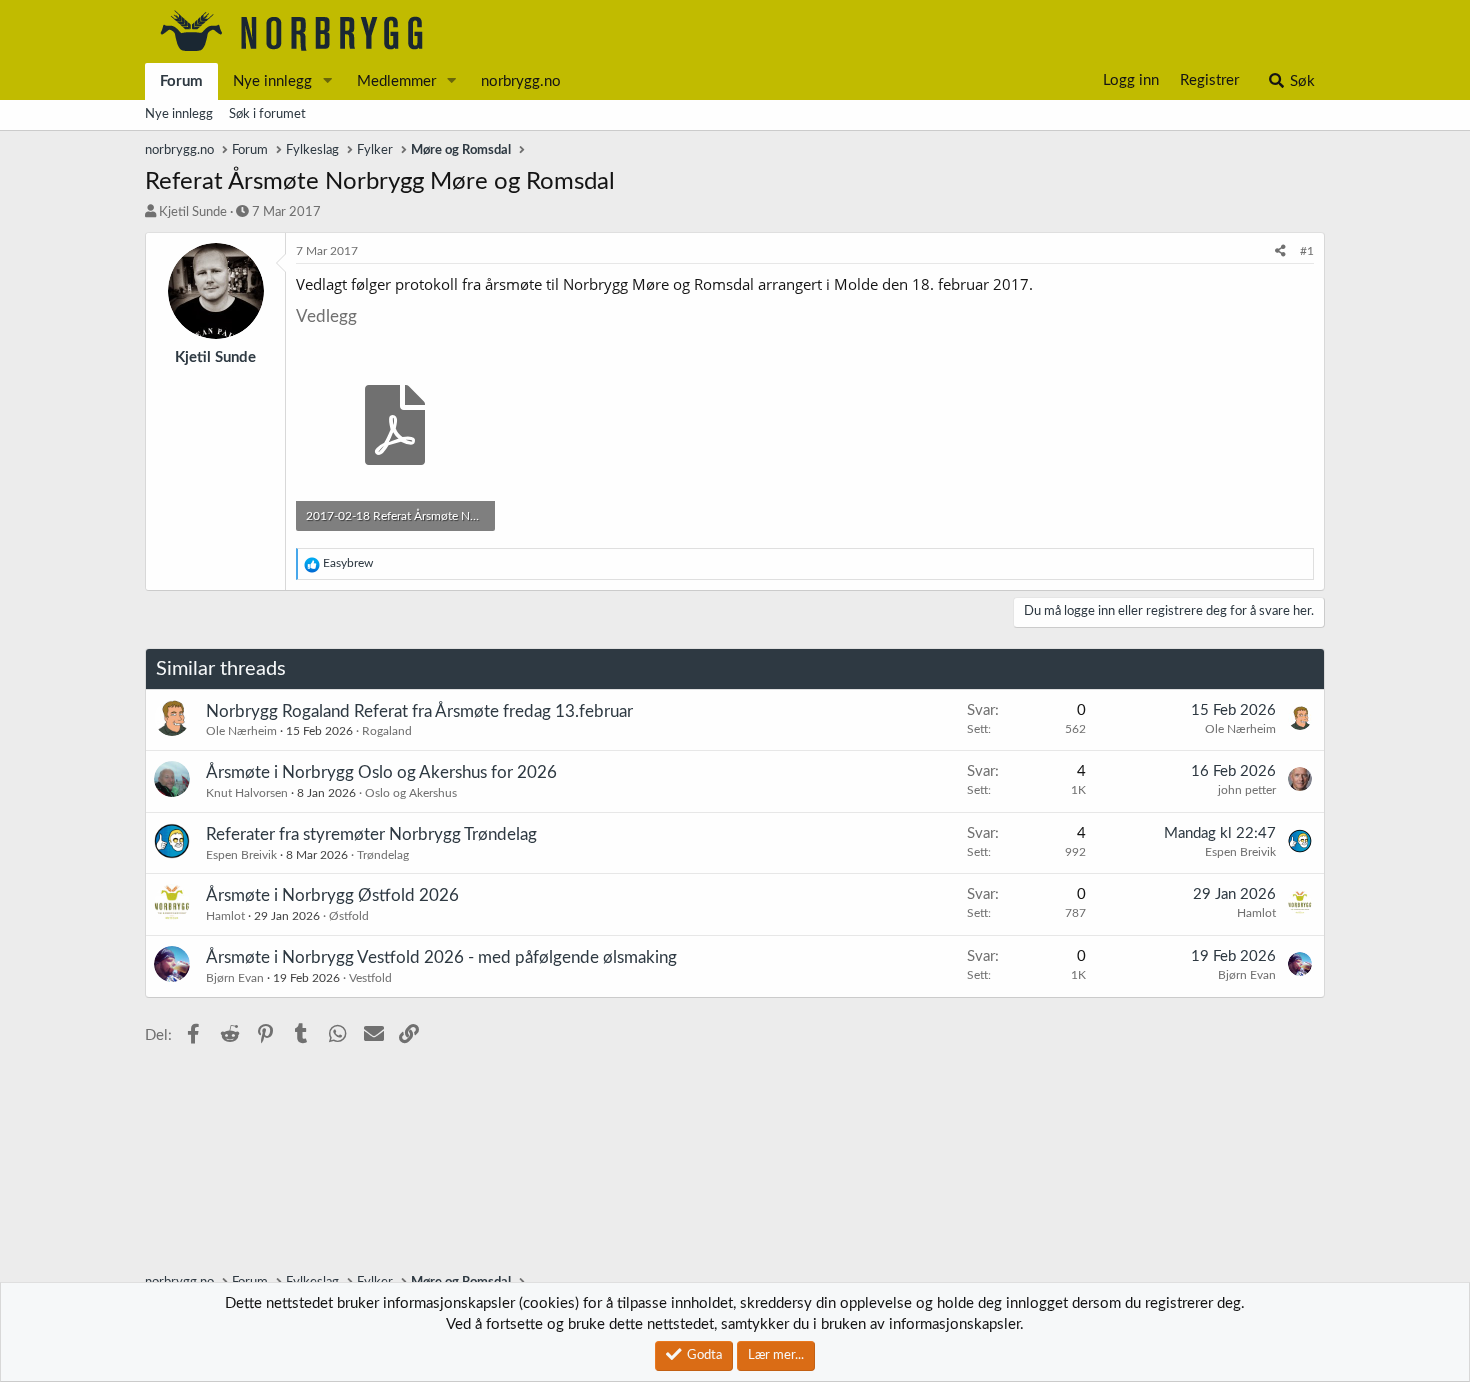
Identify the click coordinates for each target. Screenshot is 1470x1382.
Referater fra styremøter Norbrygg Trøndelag (371, 834)
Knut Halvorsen (247, 793)
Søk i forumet (267, 114)
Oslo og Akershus (411, 793)
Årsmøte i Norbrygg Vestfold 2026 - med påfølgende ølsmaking (441, 957)
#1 (1307, 251)
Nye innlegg (272, 81)
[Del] (1280, 251)
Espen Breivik (241, 855)
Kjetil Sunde (193, 212)
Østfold (349, 916)
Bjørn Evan (235, 978)
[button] (328, 81)
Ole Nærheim (241, 731)
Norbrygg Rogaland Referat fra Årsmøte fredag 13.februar (419, 711)
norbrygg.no (521, 81)
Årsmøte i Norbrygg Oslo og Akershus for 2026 (381, 772)
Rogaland (387, 731)
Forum (181, 81)
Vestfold (370, 978)
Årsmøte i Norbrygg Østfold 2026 (332, 895)
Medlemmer (396, 81)
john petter (1247, 790)
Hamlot (225, 916)
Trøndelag (383, 855)
